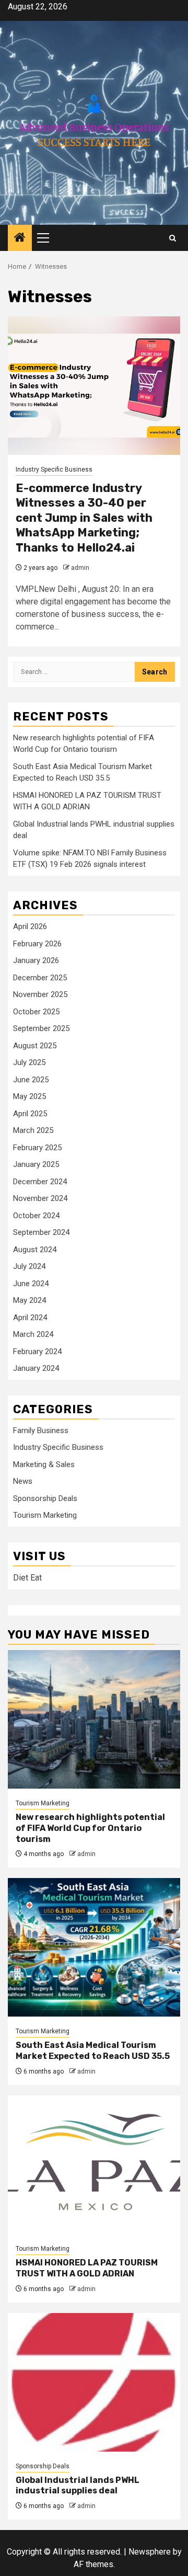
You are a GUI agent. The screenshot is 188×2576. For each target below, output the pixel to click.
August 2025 (35, 1046)
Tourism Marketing (45, 1515)
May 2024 (30, 1300)
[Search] (173, 238)
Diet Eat (27, 1578)
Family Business (41, 1430)
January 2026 (36, 960)
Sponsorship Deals (45, 1498)
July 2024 (29, 1266)
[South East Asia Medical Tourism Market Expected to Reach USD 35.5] (94, 1947)
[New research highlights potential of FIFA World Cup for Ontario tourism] (94, 1719)
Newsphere (150, 2552)
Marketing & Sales (44, 1464)
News (23, 1481)
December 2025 (40, 978)
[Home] (20, 238)
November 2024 (40, 1198)
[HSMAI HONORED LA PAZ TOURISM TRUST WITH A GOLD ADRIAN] (94, 2165)
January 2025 (36, 1164)
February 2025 (37, 1148)
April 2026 (30, 926)
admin (80, 568)
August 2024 (35, 1250)
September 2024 (41, 1232)
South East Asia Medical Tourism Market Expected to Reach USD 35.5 (93, 2051)
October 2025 (36, 1012)
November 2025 (40, 994)
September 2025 (41, 1028)
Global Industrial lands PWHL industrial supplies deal (78, 2486)
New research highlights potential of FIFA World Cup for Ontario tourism (90, 1828)
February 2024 (37, 1352)
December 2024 (40, 1182)
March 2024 (33, 1334)
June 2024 (31, 1284)
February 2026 (37, 944)
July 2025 (29, 1062)
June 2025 (31, 1080)
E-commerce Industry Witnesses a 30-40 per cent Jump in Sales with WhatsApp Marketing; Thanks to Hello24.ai (84, 518)
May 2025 (30, 1096)
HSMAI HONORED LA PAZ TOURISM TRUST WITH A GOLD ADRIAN (87, 2268)
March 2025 (33, 1130)
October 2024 (36, 1216)
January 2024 (36, 1368)
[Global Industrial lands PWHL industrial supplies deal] (94, 2382)
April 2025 (30, 1114)
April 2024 (30, 1318)
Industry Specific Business (54, 470)
